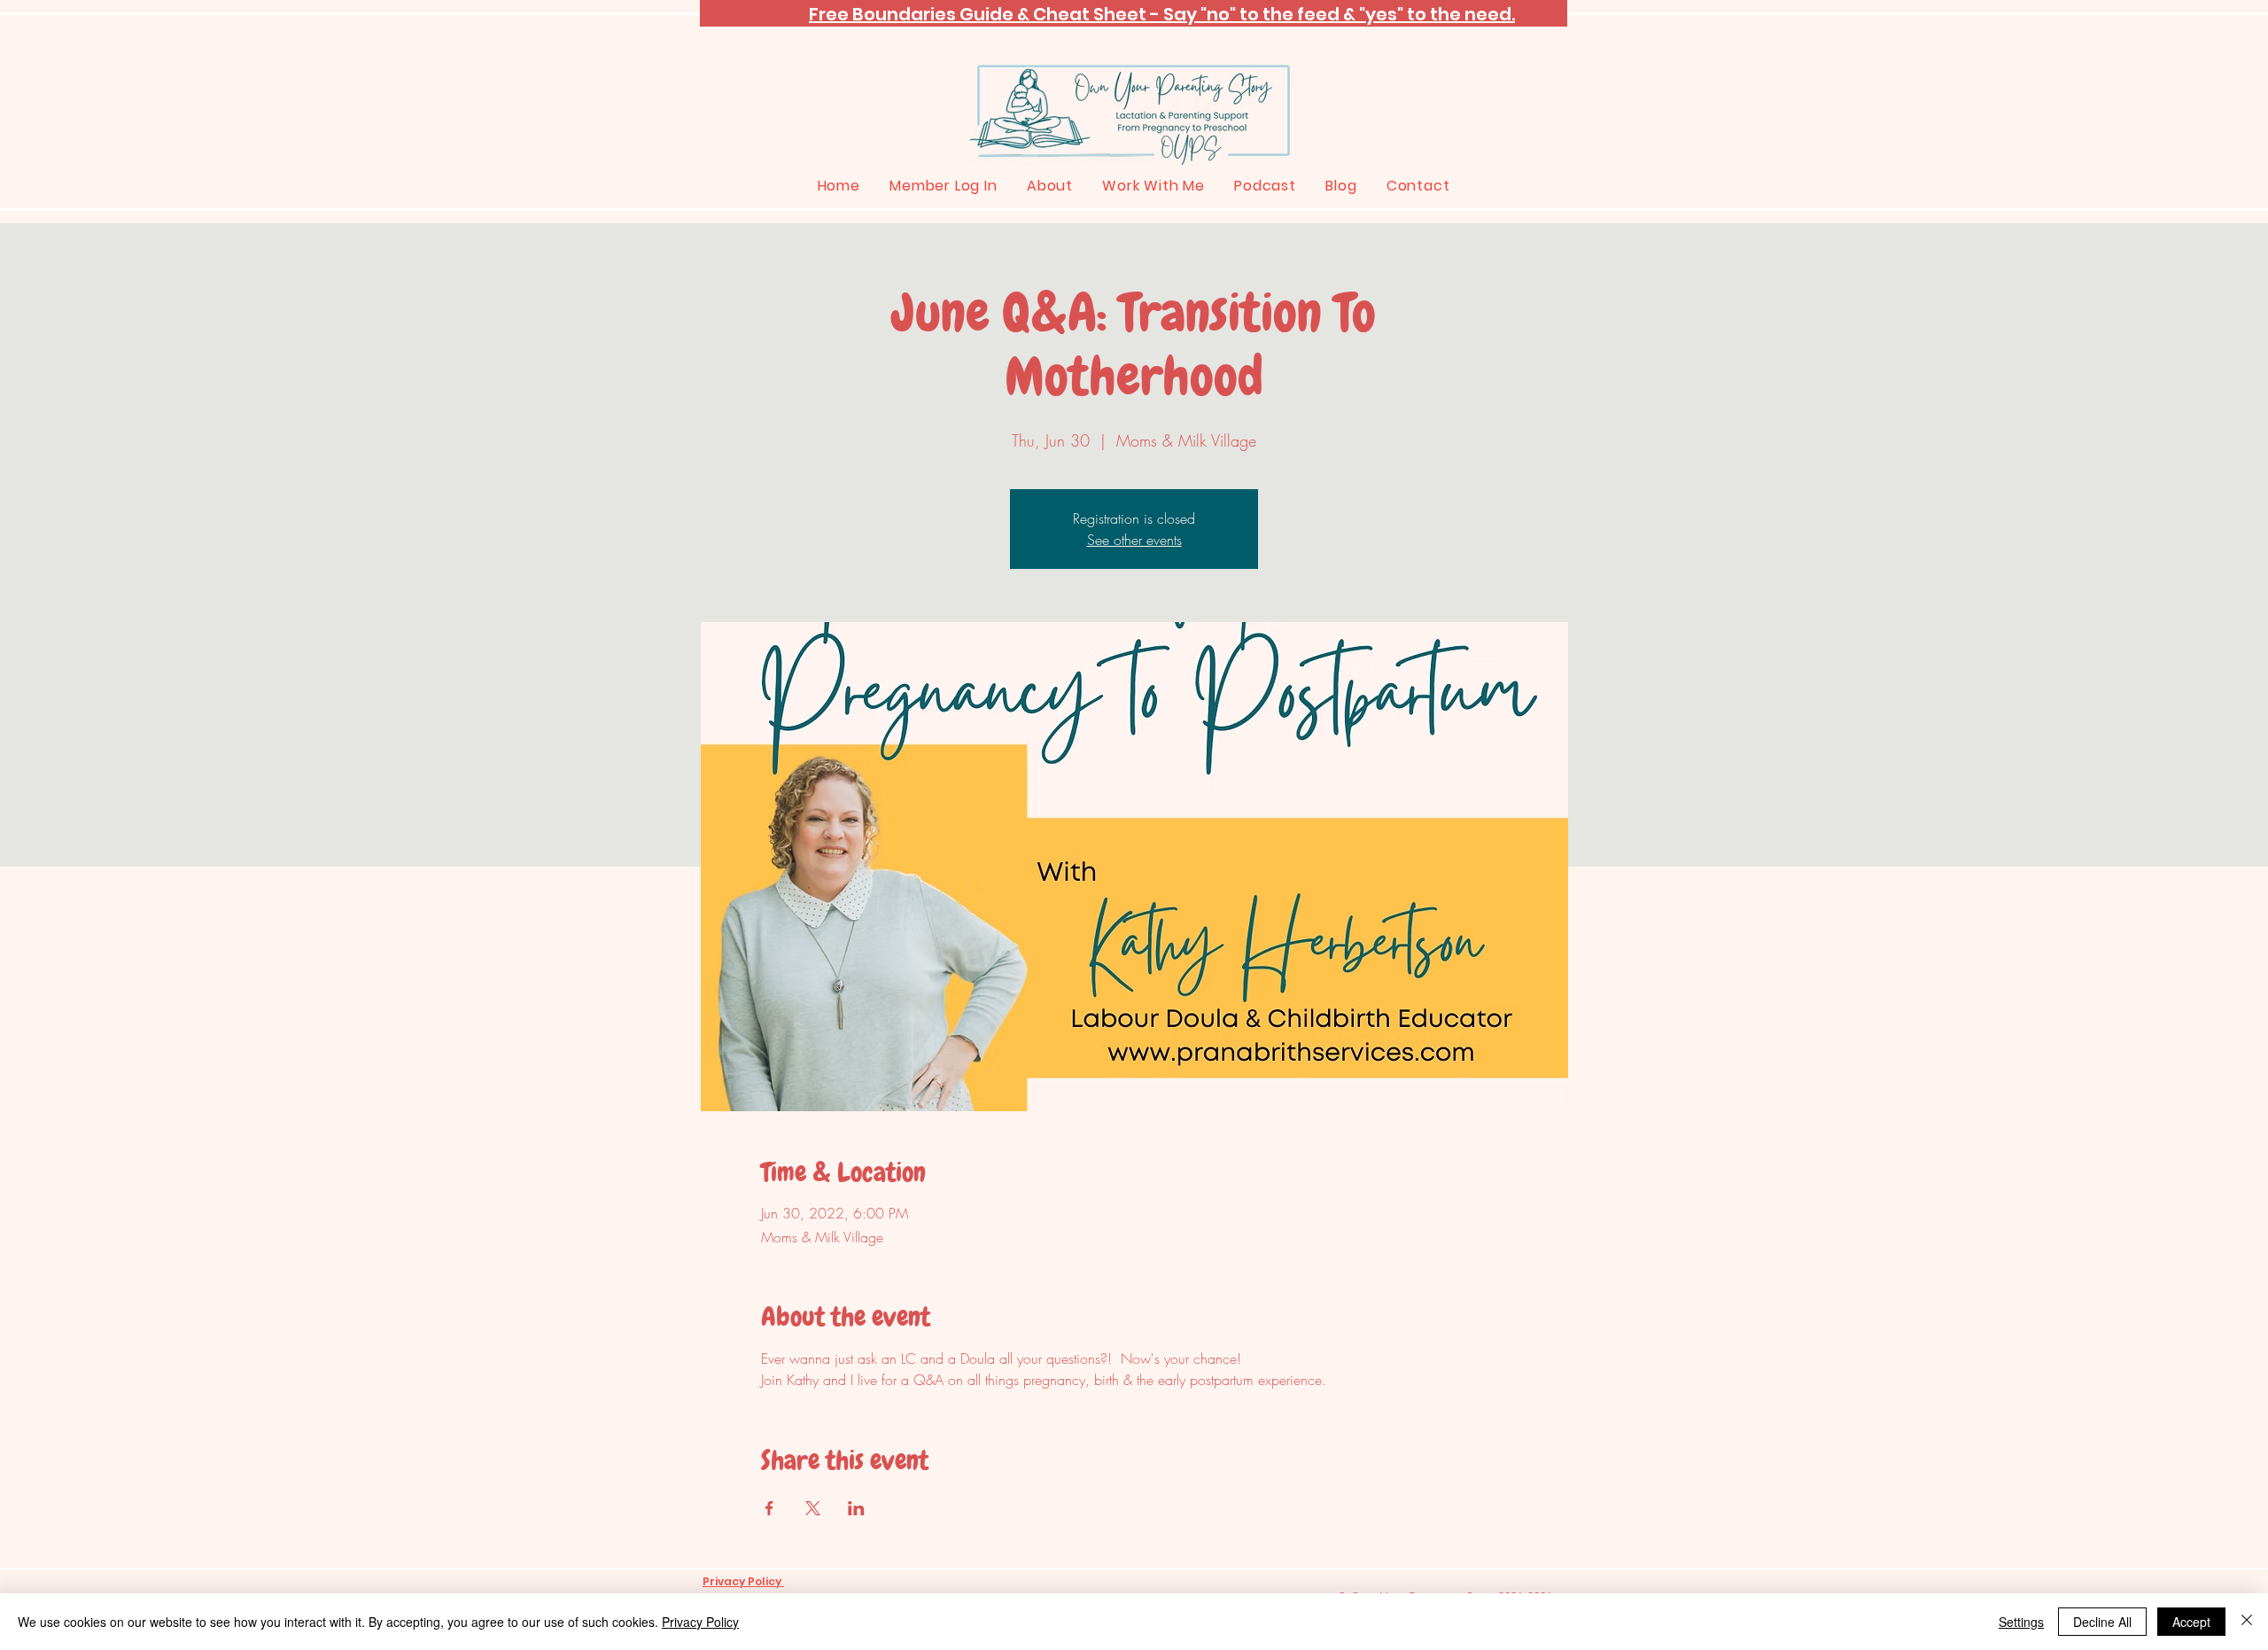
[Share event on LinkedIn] (856, 1508)
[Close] (2247, 1622)
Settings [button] (2021, 1622)
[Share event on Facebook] (769, 1508)
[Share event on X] (813, 1508)
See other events (1134, 540)
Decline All (2102, 1622)
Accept (2191, 1622)
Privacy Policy (700, 1622)
